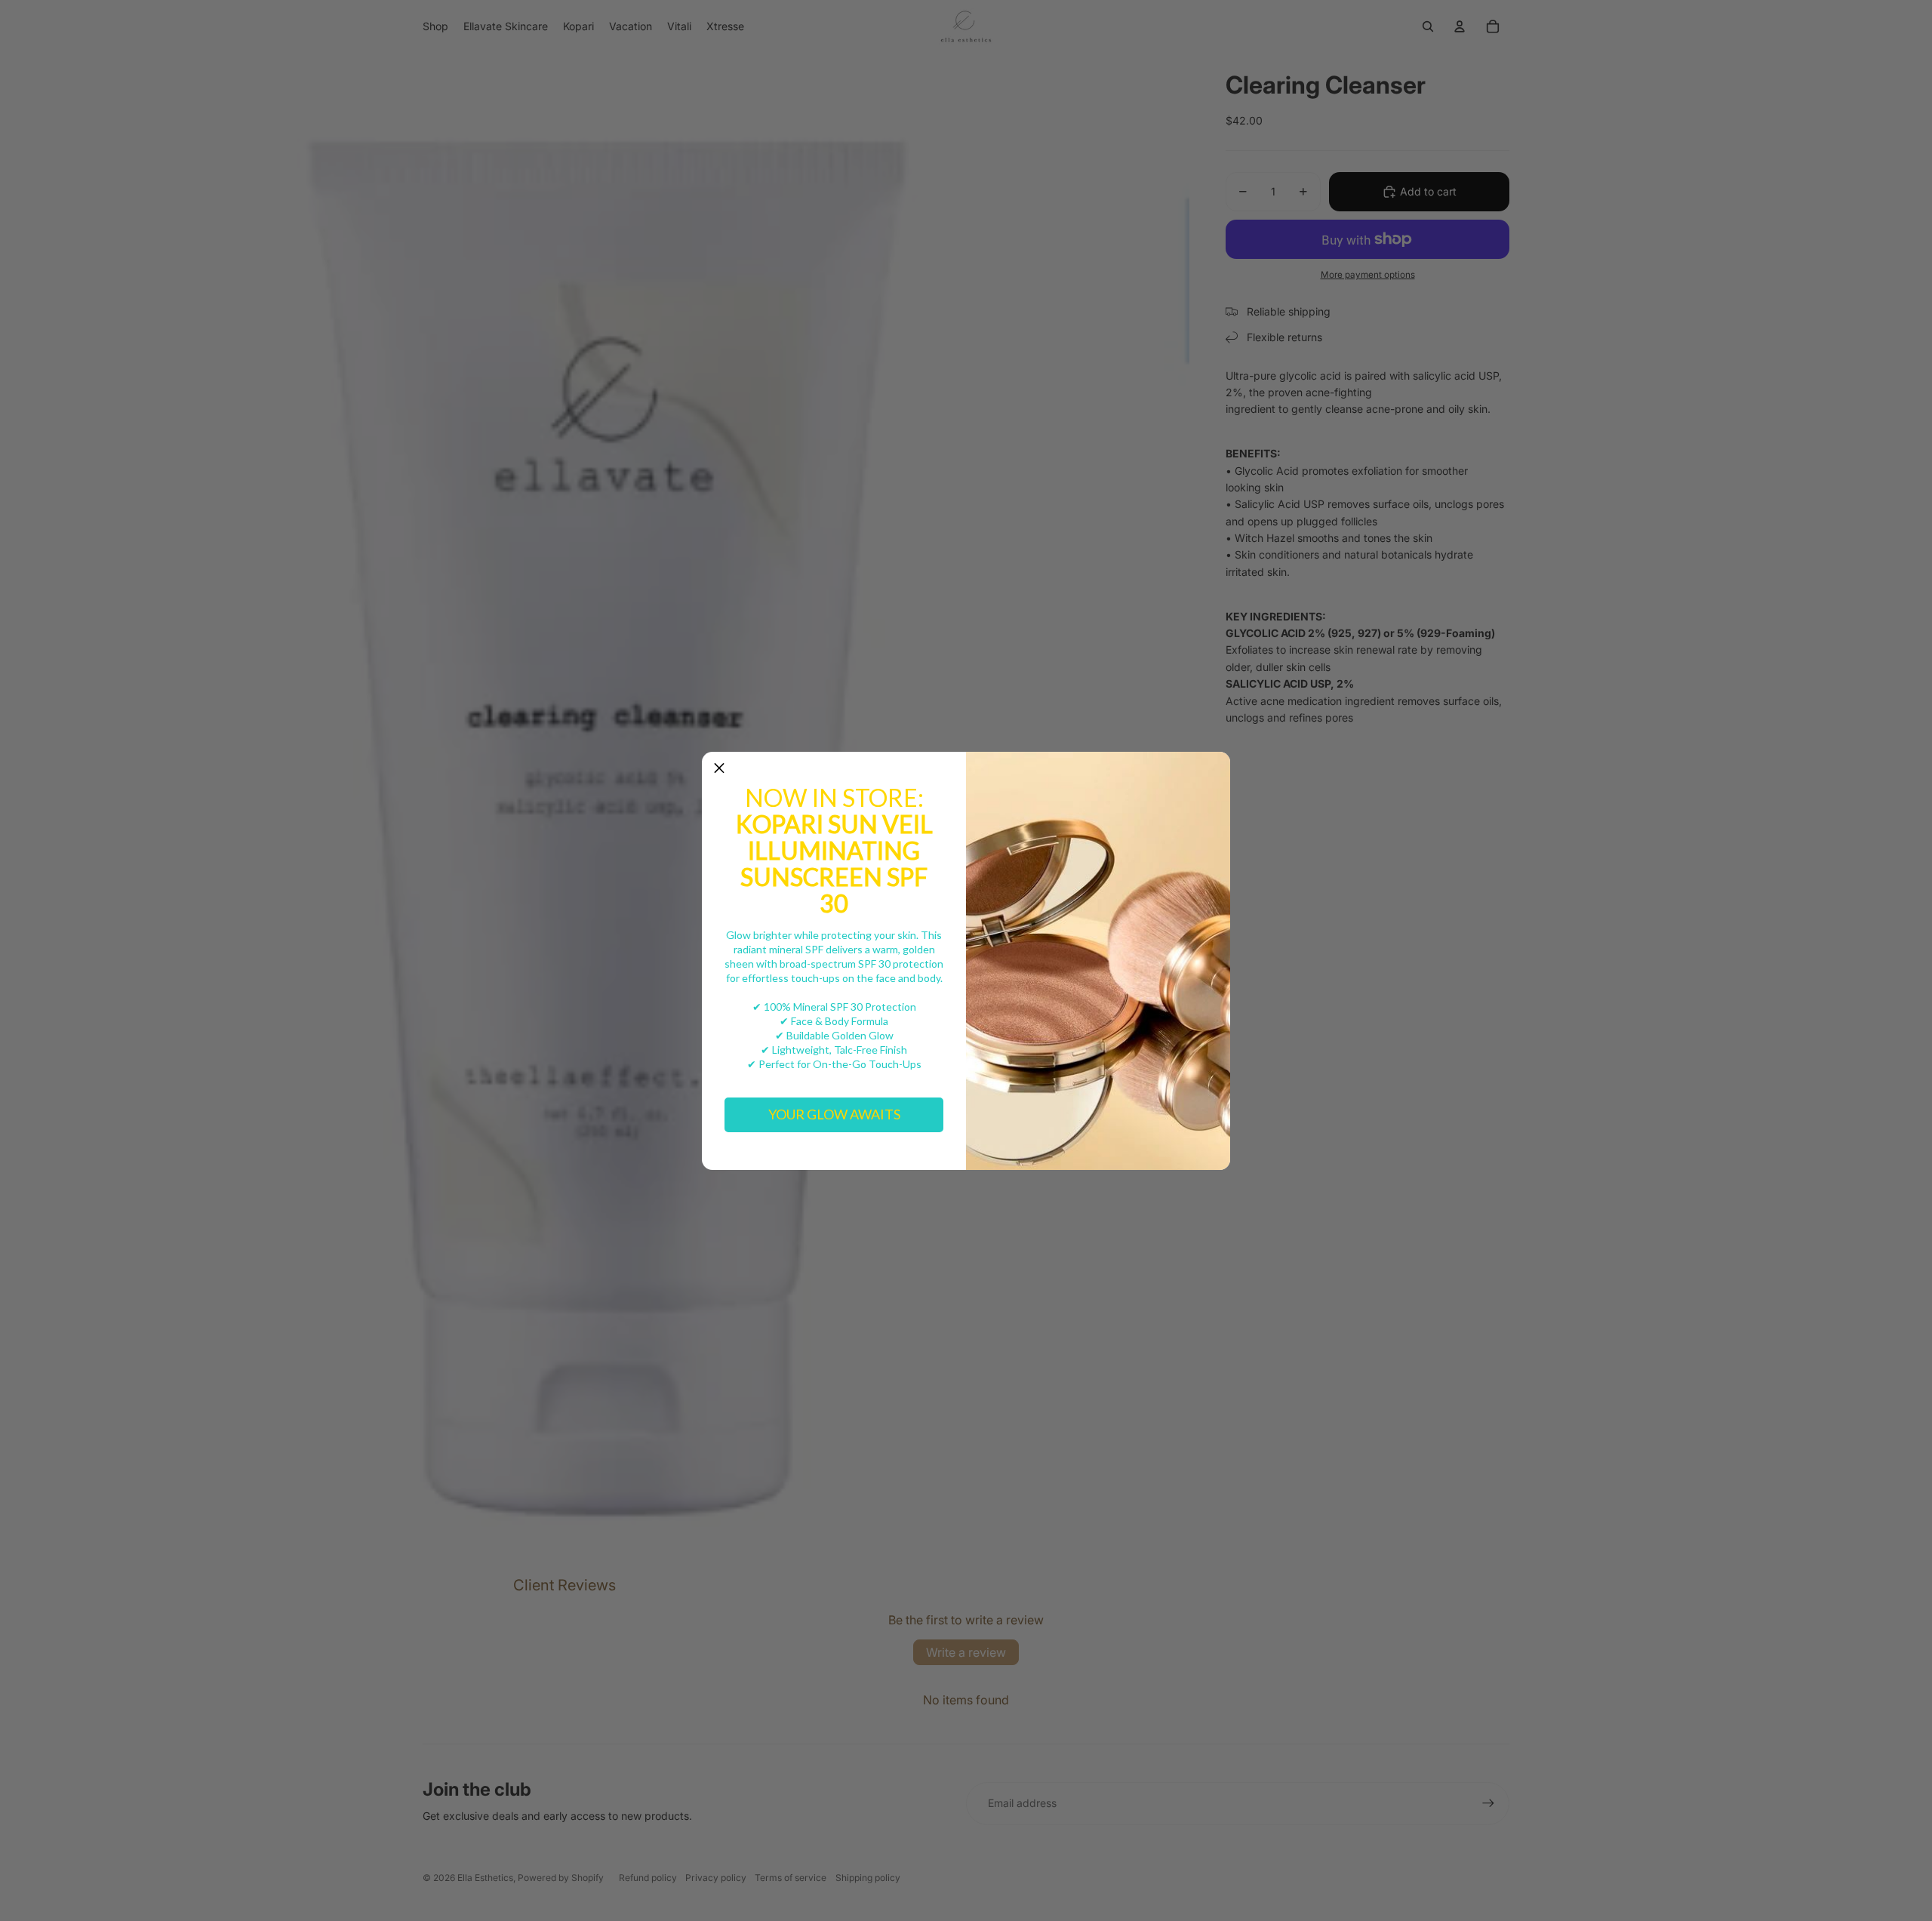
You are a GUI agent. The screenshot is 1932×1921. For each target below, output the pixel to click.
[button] (719, 769)
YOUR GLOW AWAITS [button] (834, 1114)
